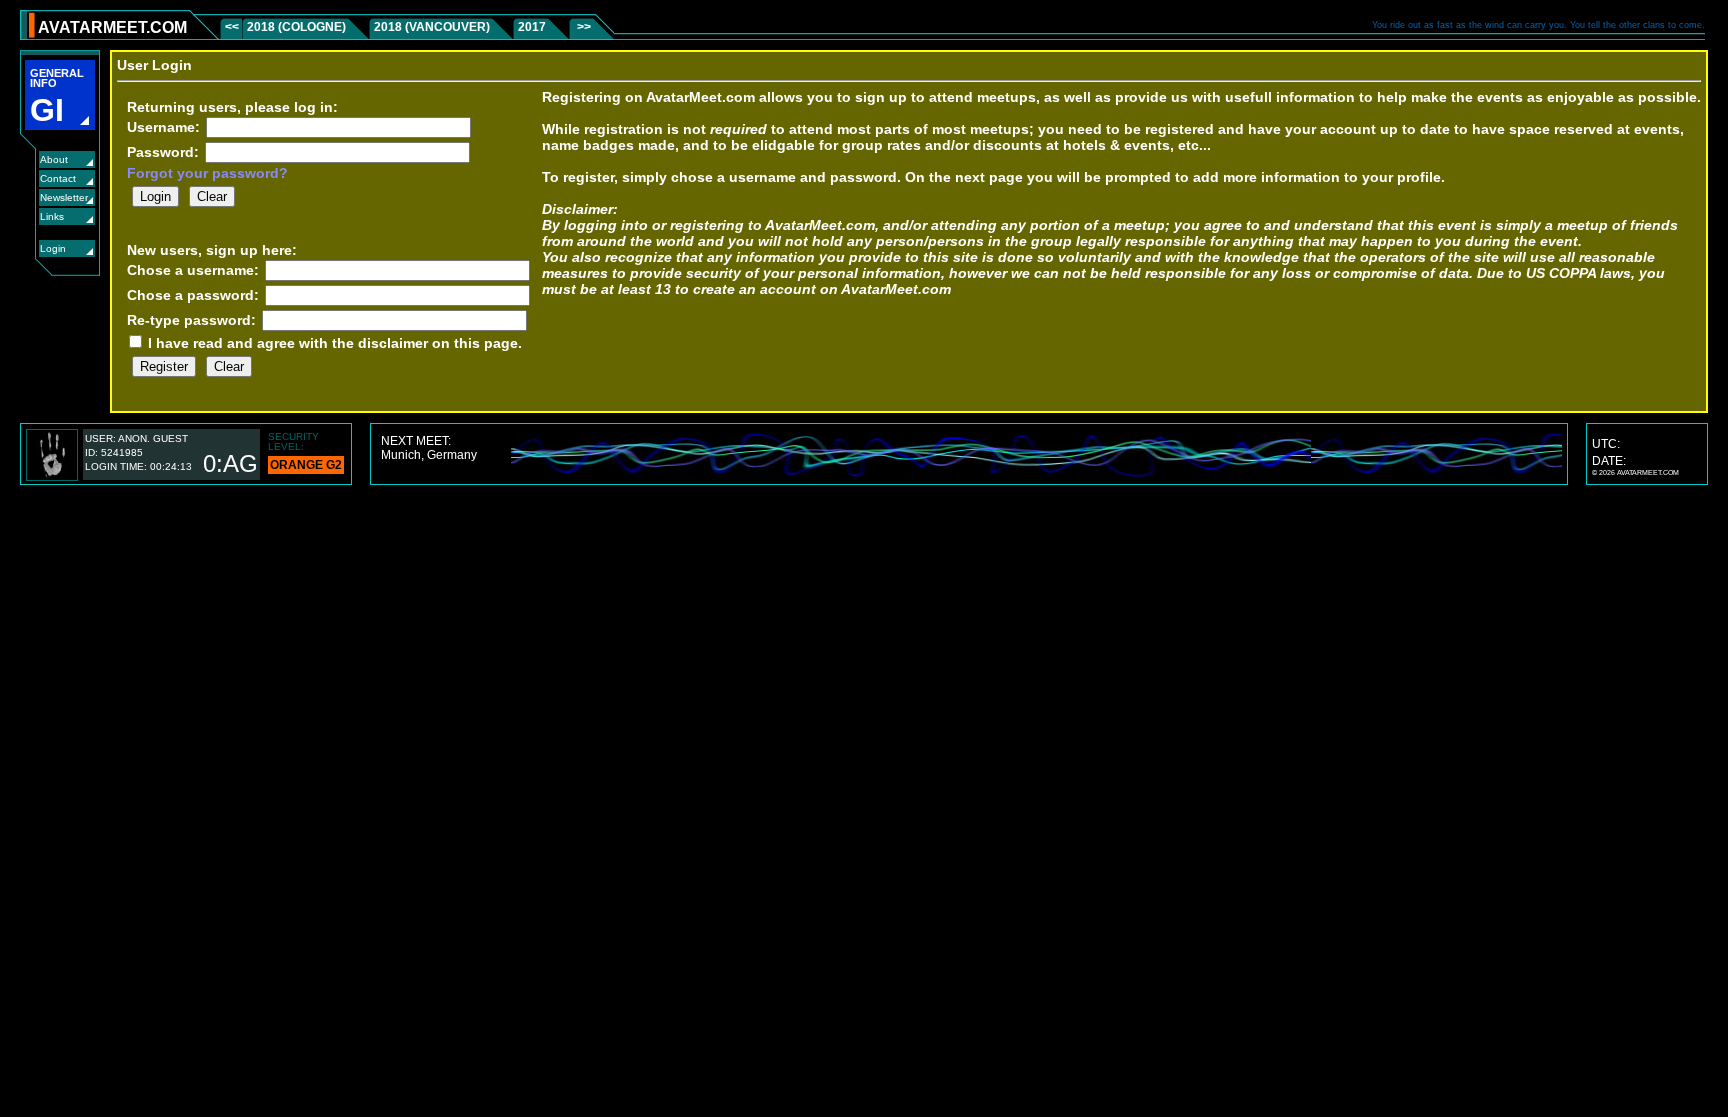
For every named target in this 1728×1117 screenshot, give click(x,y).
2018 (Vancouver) (432, 27)
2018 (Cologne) (296, 27)
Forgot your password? (207, 173)
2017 (532, 27)
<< (233, 27)
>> (582, 27)
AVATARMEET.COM (112, 27)
